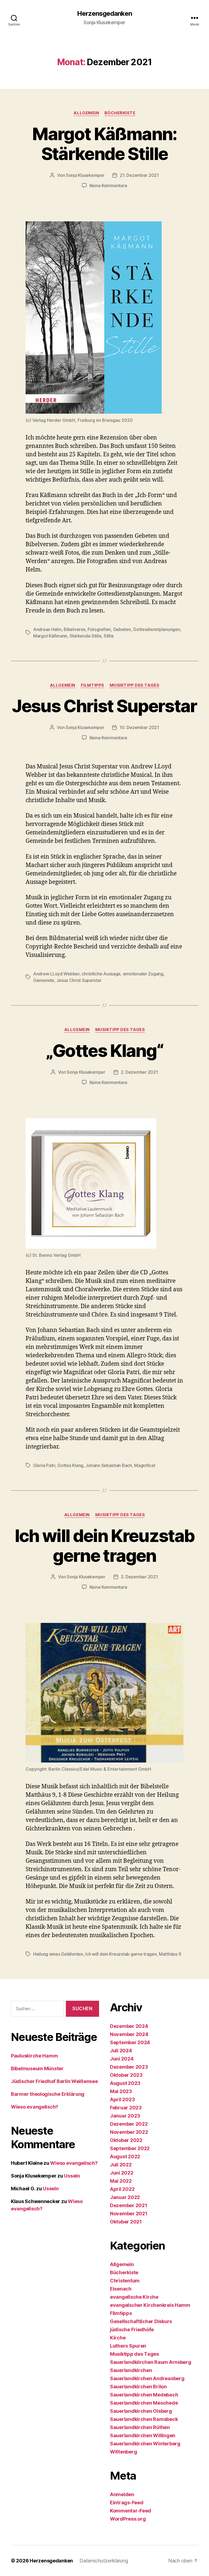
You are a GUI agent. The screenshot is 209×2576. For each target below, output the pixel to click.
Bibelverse (74, 629)
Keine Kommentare (108, 186)
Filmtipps (93, 685)
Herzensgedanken (104, 14)
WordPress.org (128, 2519)
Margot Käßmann (50, 636)
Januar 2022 (125, 2197)
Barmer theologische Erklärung (48, 2094)
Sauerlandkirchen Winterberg (145, 2444)
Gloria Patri (44, 1465)
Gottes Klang (70, 1465)
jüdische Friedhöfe (132, 2330)
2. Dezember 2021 (139, 1072)
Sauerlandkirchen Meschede (144, 2403)
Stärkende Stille (86, 636)
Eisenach (121, 2289)
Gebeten (122, 629)
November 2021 (129, 2214)
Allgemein (86, 113)
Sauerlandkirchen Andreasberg (147, 2378)
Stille (109, 636)
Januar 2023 (125, 2116)
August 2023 (125, 2083)
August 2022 (125, 2156)
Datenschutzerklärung (104, 2561)
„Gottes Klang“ (105, 1050)
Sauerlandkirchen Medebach (144, 2395)
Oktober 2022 (126, 2140)
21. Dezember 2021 (139, 175)
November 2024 (129, 2034)
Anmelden (122, 2494)
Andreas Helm (47, 629)
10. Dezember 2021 (139, 727)
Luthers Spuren (128, 2346)
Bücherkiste (120, 113)
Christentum (125, 2281)
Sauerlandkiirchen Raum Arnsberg (151, 2362)
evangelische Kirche (134, 2297)
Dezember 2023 (129, 2067)
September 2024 (130, 2042)
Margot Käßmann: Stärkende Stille (104, 144)
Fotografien (99, 629)
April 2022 (122, 2189)
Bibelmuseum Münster (37, 2068)
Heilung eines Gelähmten (58, 1954)
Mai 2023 (121, 2091)
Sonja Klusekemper (85, 175)
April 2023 (122, 2099)
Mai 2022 (121, 2181)
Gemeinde (44, 980)
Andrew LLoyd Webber (56, 974)
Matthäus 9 (170, 1954)
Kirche (118, 2338)
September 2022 (130, 2148)
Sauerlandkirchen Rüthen (140, 2427)
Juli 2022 (121, 2165)
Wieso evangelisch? (35, 2107)
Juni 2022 (122, 2173)
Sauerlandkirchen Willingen (143, 2435)
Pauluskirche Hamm (34, 2056)
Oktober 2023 (126, 2075)
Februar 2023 (126, 2108)
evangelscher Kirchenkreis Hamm (150, 2305)
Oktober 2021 (126, 2222)
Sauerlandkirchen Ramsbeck (144, 2419)
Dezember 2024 (129, 2026)
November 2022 (129, 2132)
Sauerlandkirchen (131, 2370)
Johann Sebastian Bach (109, 1465)
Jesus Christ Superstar (104, 706)
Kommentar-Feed (130, 2511)
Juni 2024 (122, 2059)
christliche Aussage (101, 974)
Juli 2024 (121, 2051)
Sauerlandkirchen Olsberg (141, 2411)
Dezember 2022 (129, 2124)
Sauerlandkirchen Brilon (138, 2387)
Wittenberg (123, 2452)
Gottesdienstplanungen (156, 629)
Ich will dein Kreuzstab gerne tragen (105, 1545)
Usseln (72, 2176)
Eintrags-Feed (127, 2503)
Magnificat (145, 1465)
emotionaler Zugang (143, 974)
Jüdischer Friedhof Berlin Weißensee (54, 2081)
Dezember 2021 (129, 2205)
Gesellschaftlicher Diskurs (141, 2321)
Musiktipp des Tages (134, 685)
